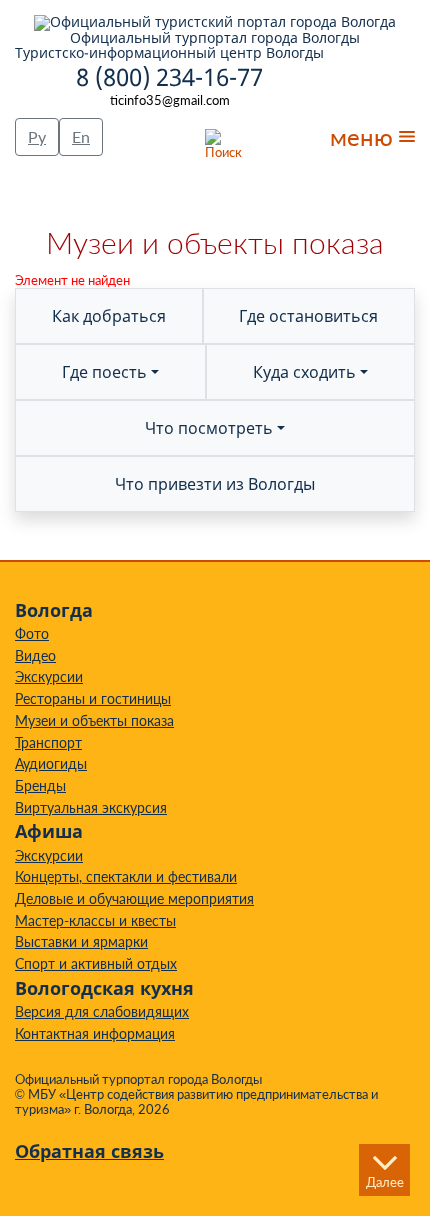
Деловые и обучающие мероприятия (134, 898)
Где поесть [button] (104, 372)
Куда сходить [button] (304, 372)
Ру (37, 136)
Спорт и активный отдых (96, 963)
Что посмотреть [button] (209, 428)
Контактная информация (95, 1033)
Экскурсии (49, 676)
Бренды (40, 785)
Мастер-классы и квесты (95, 920)
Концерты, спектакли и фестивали (126, 876)
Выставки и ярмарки (81, 941)
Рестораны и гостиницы (93, 698)
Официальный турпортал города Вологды (215, 36)
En (81, 136)
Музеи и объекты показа (94, 720)
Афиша (49, 831)
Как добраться (109, 316)
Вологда (54, 610)
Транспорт (48, 742)
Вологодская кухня (104, 988)
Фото (32, 633)
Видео (35, 655)
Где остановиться (308, 316)
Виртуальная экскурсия (91, 807)
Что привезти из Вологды (215, 484)
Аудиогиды (51, 763)
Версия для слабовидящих (102, 1011)
